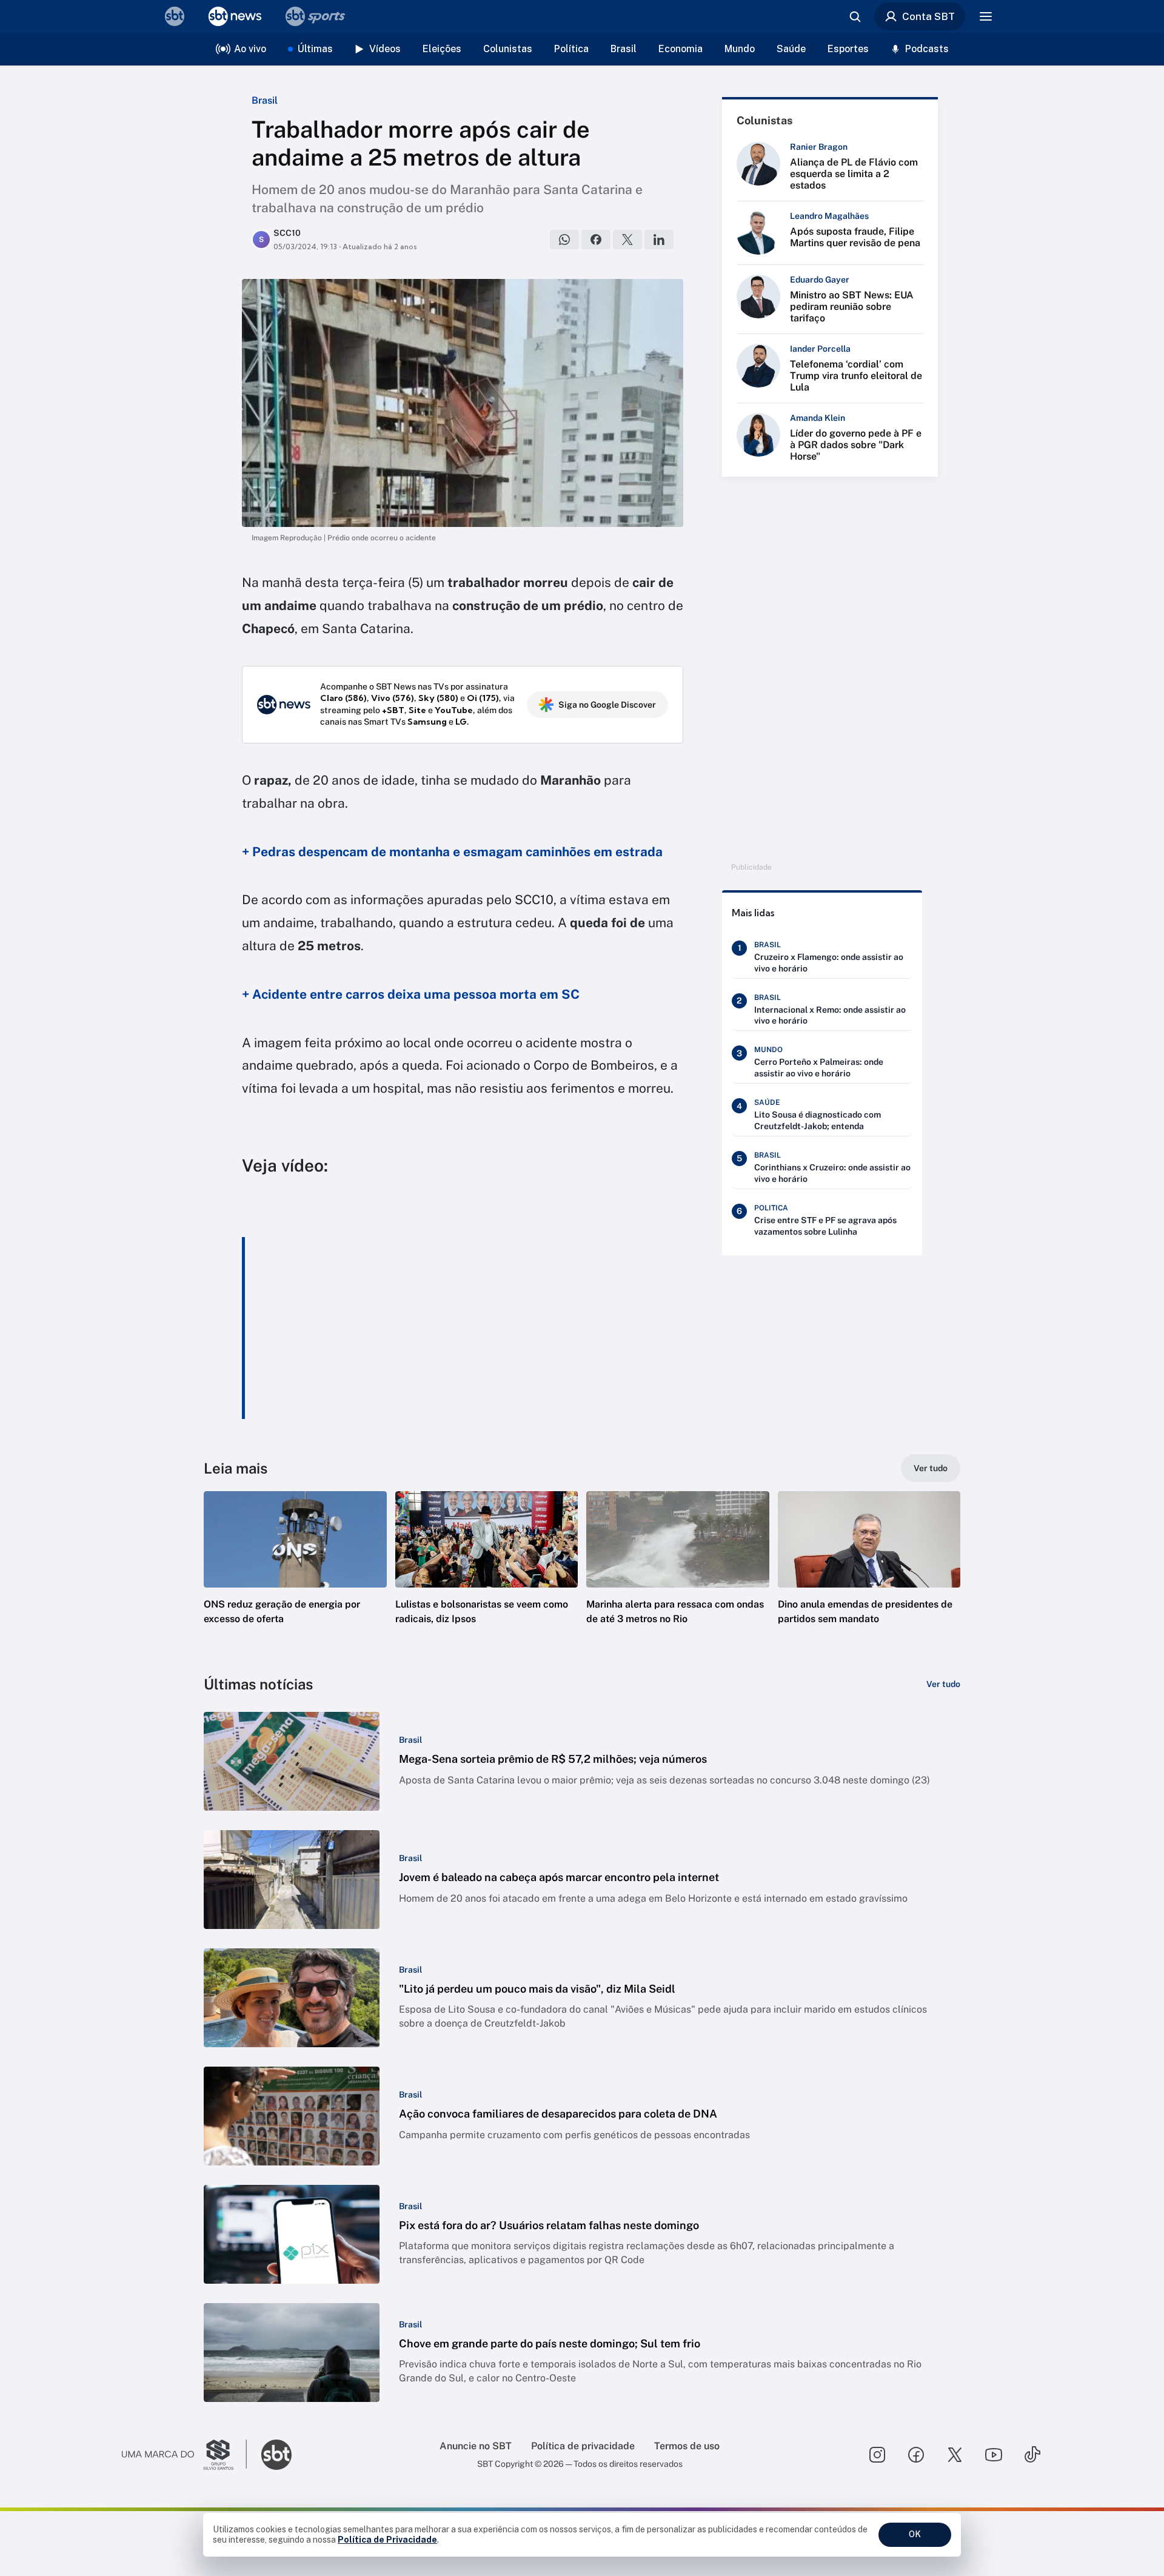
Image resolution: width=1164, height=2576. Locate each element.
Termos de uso (687, 2446)
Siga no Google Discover (607, 705)
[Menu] (986, 16)
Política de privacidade (583, 2446)
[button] (295, 1576)
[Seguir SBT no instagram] (877, 2455)
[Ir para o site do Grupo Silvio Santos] (184, 2455)
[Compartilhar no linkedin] (659, 240)
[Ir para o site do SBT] (276, 2455)
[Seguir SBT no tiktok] (1032, 2455)
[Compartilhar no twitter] (627, 240)
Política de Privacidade (387, 2540)
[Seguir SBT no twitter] (955, 2455)
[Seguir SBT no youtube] (994, 2455)
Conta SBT (928, 16)
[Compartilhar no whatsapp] (564, 240)
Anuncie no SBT (476, 2446)
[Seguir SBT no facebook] (916, 2455)
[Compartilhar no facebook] (596, 240)
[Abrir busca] (855, 16)
